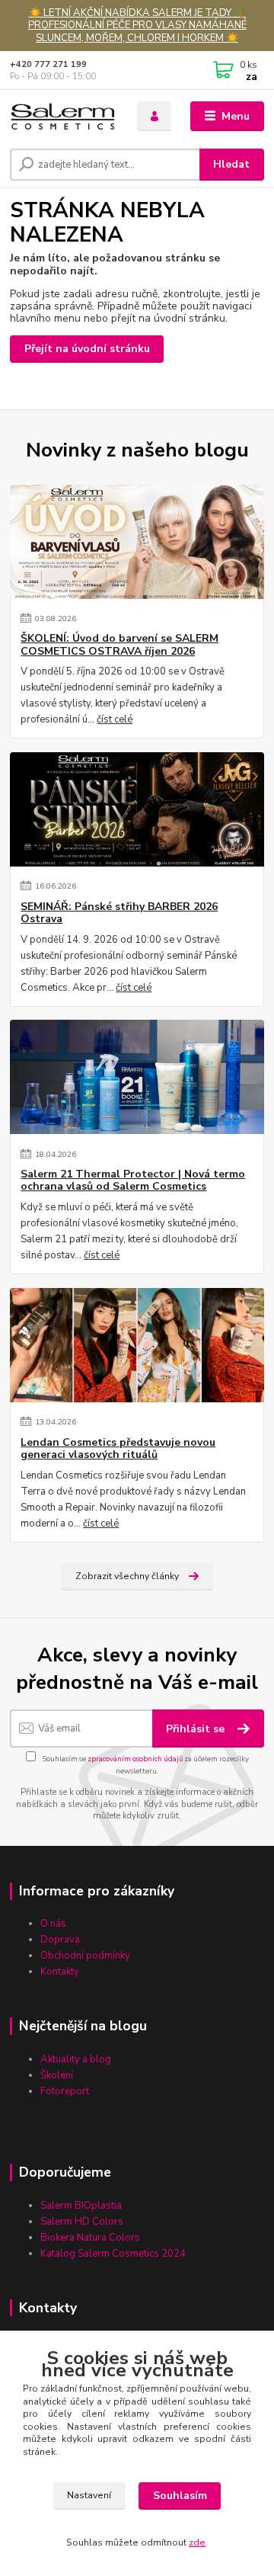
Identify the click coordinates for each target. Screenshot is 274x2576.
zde (197, 2542)
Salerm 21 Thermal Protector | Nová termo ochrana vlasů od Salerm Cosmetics (133, 1181)
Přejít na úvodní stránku (87, 349)
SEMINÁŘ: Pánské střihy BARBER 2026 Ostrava (119, 913)
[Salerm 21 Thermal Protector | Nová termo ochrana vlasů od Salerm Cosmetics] (137, 1077)
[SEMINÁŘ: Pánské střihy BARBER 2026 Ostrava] (137, 809)
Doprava (60, 1940)
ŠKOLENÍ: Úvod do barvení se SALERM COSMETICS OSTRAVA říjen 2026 (119, 645)
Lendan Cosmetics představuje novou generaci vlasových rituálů (118, 1449)
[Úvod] (63, 116)
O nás (53, 1924)
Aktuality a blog (76, 2059)
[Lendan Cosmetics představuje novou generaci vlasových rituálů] (137, 1345)
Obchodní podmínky (85, 1956)
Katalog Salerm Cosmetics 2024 (113, 2254)
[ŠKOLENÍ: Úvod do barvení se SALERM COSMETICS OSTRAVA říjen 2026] (137, 542)
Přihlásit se (197, 1729)
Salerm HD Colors (82, 2222)
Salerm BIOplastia (81, 2206)
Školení (57, 2075)
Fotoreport (65, 2091)
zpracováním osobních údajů (135, 1759)
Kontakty (60, 1972)
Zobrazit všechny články (127, 1576)
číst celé (115, 719)
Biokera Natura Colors (90, 2238)
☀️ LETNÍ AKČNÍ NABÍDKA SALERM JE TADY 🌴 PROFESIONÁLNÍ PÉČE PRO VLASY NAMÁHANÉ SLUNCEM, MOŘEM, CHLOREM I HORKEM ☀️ (137, 26)
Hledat (231, 164)
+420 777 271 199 (48, 64)
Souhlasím (180, 2496)
